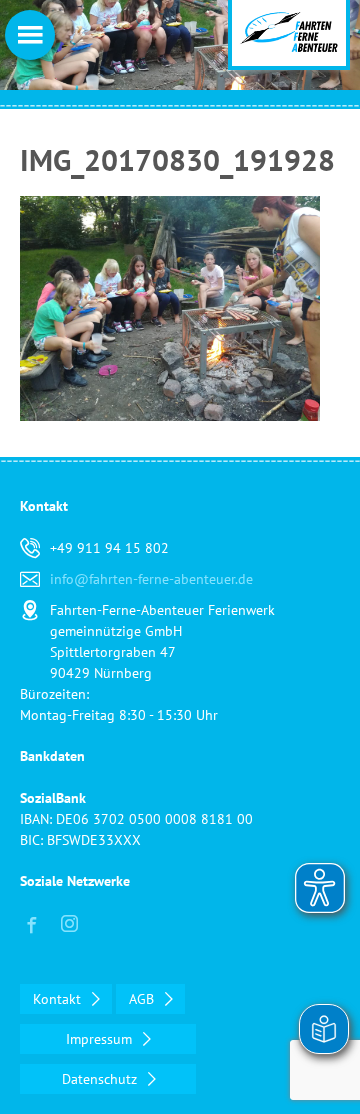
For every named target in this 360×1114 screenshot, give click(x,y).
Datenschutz (101, 1079)
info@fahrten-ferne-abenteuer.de (151, 579)
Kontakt (59, 999)
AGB (143, 999)
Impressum (101, 1039)
